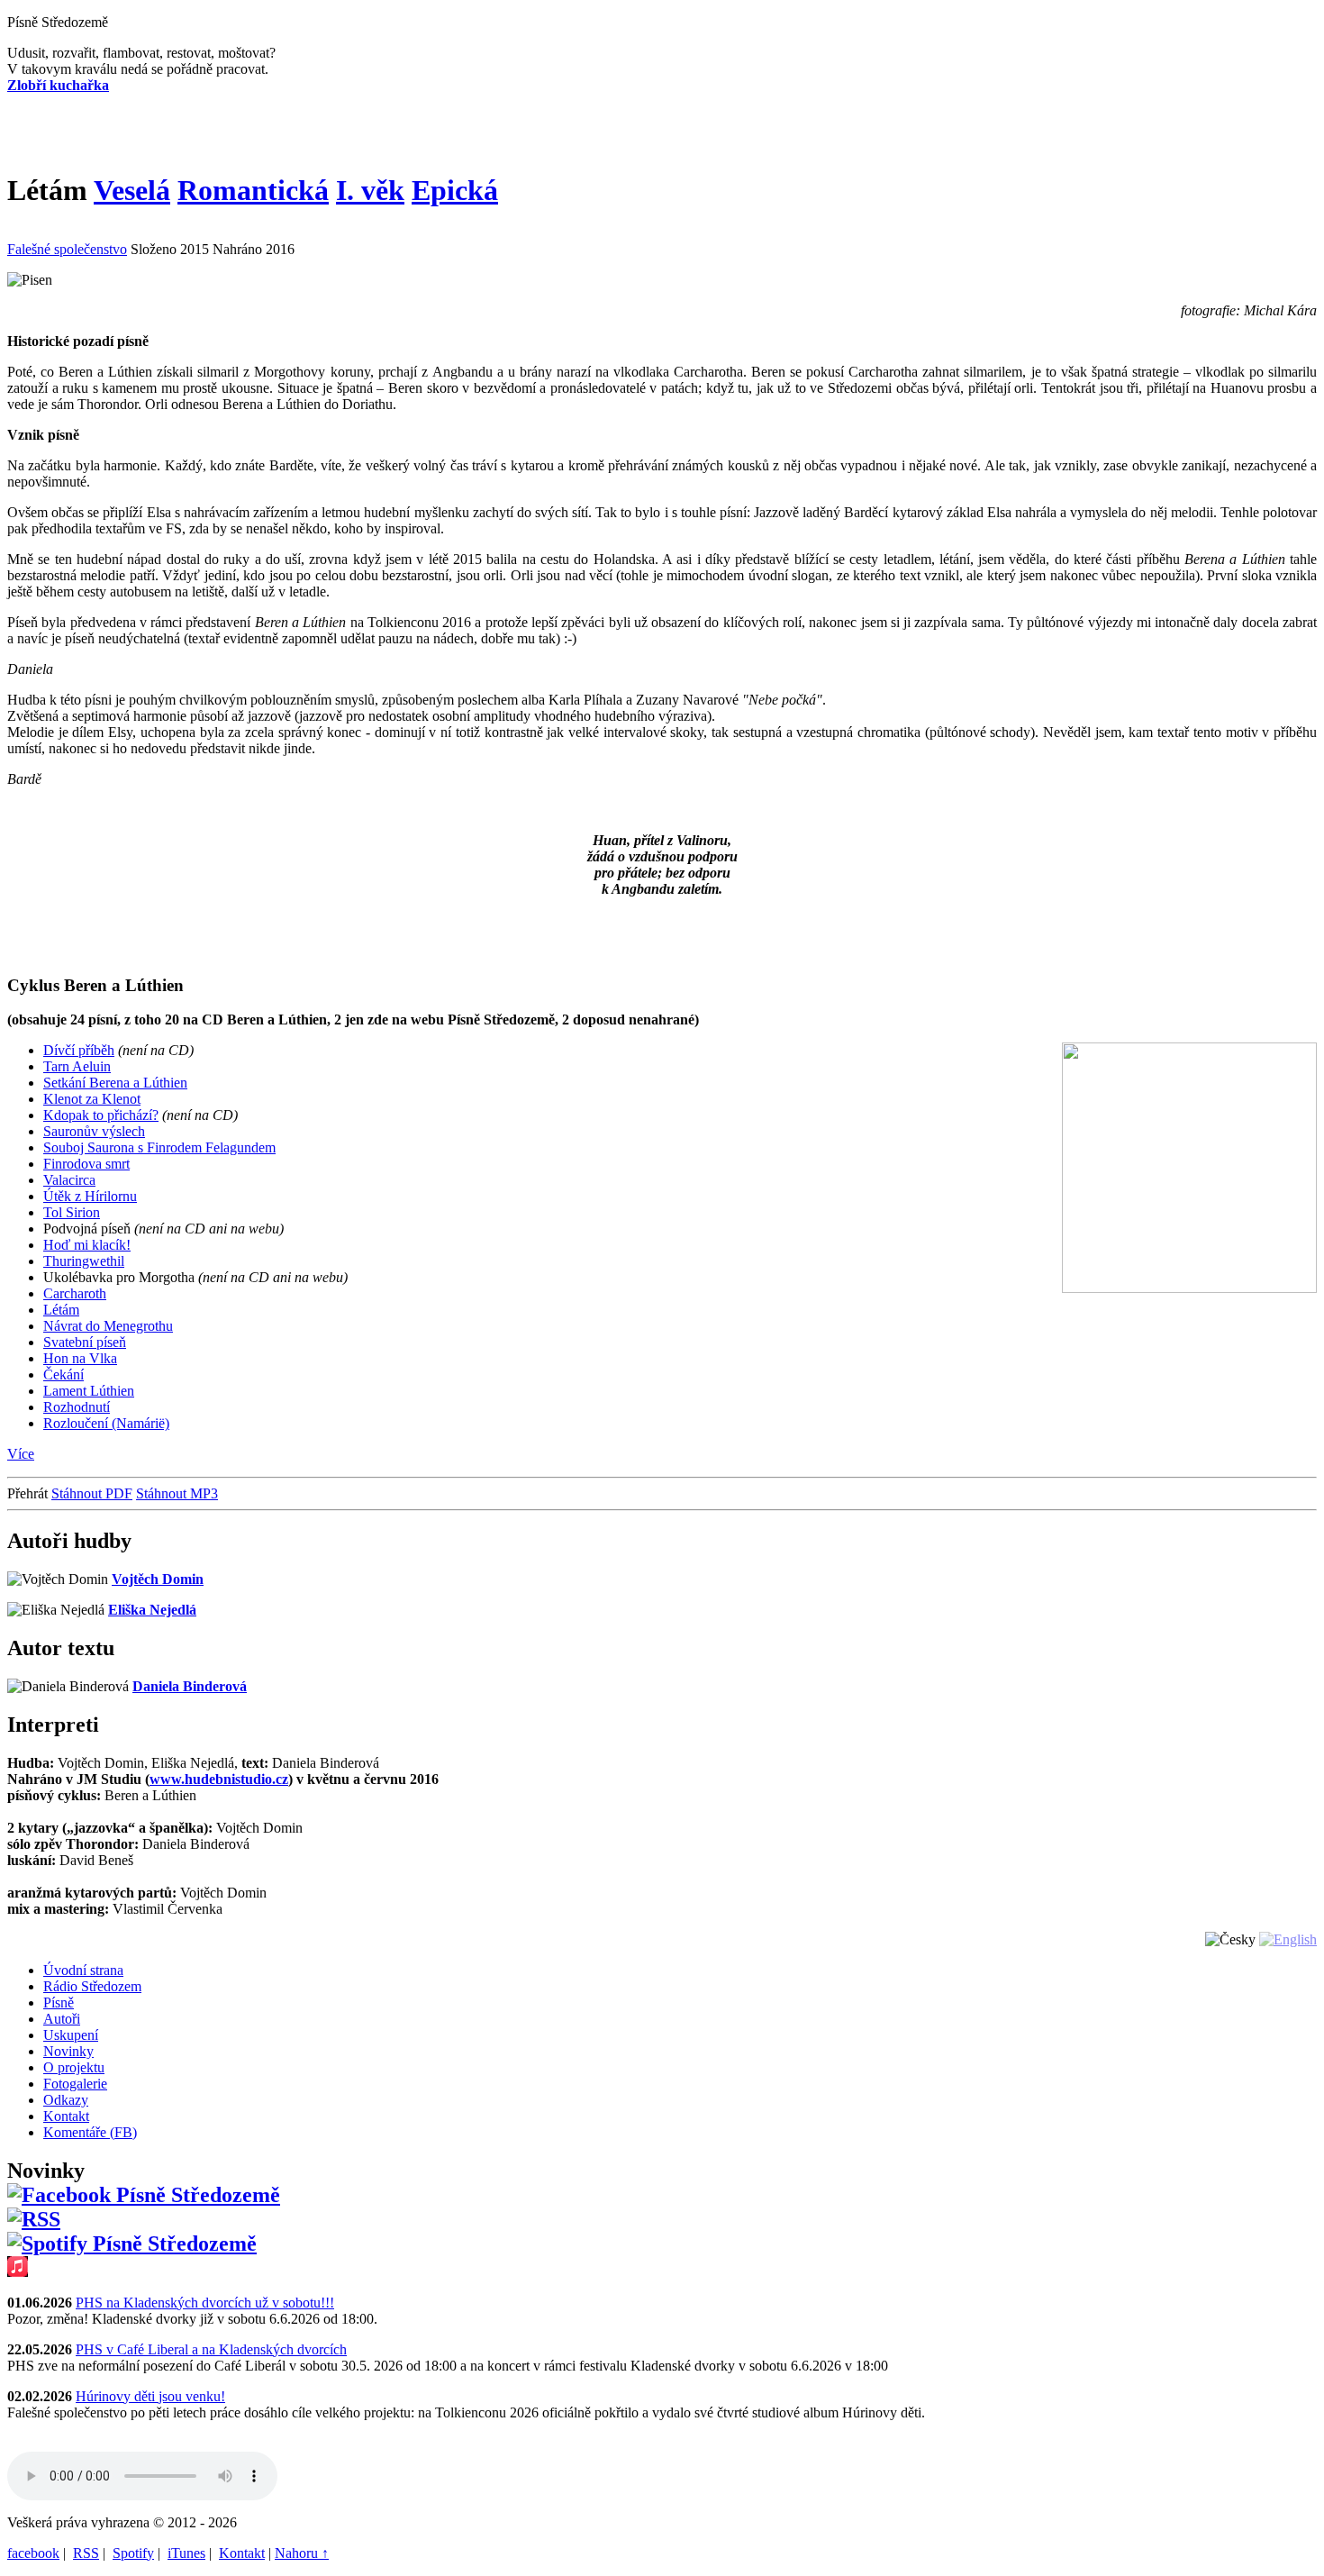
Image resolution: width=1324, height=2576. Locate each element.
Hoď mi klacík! (87, 1245)
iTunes (186, 2553)
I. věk (370, 190)
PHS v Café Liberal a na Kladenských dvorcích (211, 2349)
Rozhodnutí (77, 1407)
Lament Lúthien (89, 1391)
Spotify (133, 2553)
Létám (61, 1310)
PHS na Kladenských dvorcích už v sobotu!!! (205, 2303)
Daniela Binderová (190, 1686)
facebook (33, 2553)
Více (21, 1454)
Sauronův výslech (94, 1131)
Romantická (253, 190)
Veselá (132, 190)
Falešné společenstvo (67, 249)
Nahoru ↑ (302, 2553)
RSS (86, 2553)
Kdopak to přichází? (101, 1115)
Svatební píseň (85, 1342)
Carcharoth (75, 1293)
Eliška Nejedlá (152, 1610)
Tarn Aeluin (77, 1066)
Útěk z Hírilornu (90, 1196)
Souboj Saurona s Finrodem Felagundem (159, 1147)
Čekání (63, 1374)
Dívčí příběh (79, 1050)
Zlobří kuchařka (58, 85)
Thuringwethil (84, 1261)
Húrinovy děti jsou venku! (150, 2396)
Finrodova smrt (86, 1164)
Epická (455, 190)
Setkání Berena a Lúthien (115, 1083)
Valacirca (69, 1180)
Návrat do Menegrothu (108, 1326)
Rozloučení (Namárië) (106, 1423)
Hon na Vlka (80, 1358)
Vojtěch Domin (158, 1579)
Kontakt (242, 2553)
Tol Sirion (72, 1212)
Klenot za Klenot (92, 1099)
